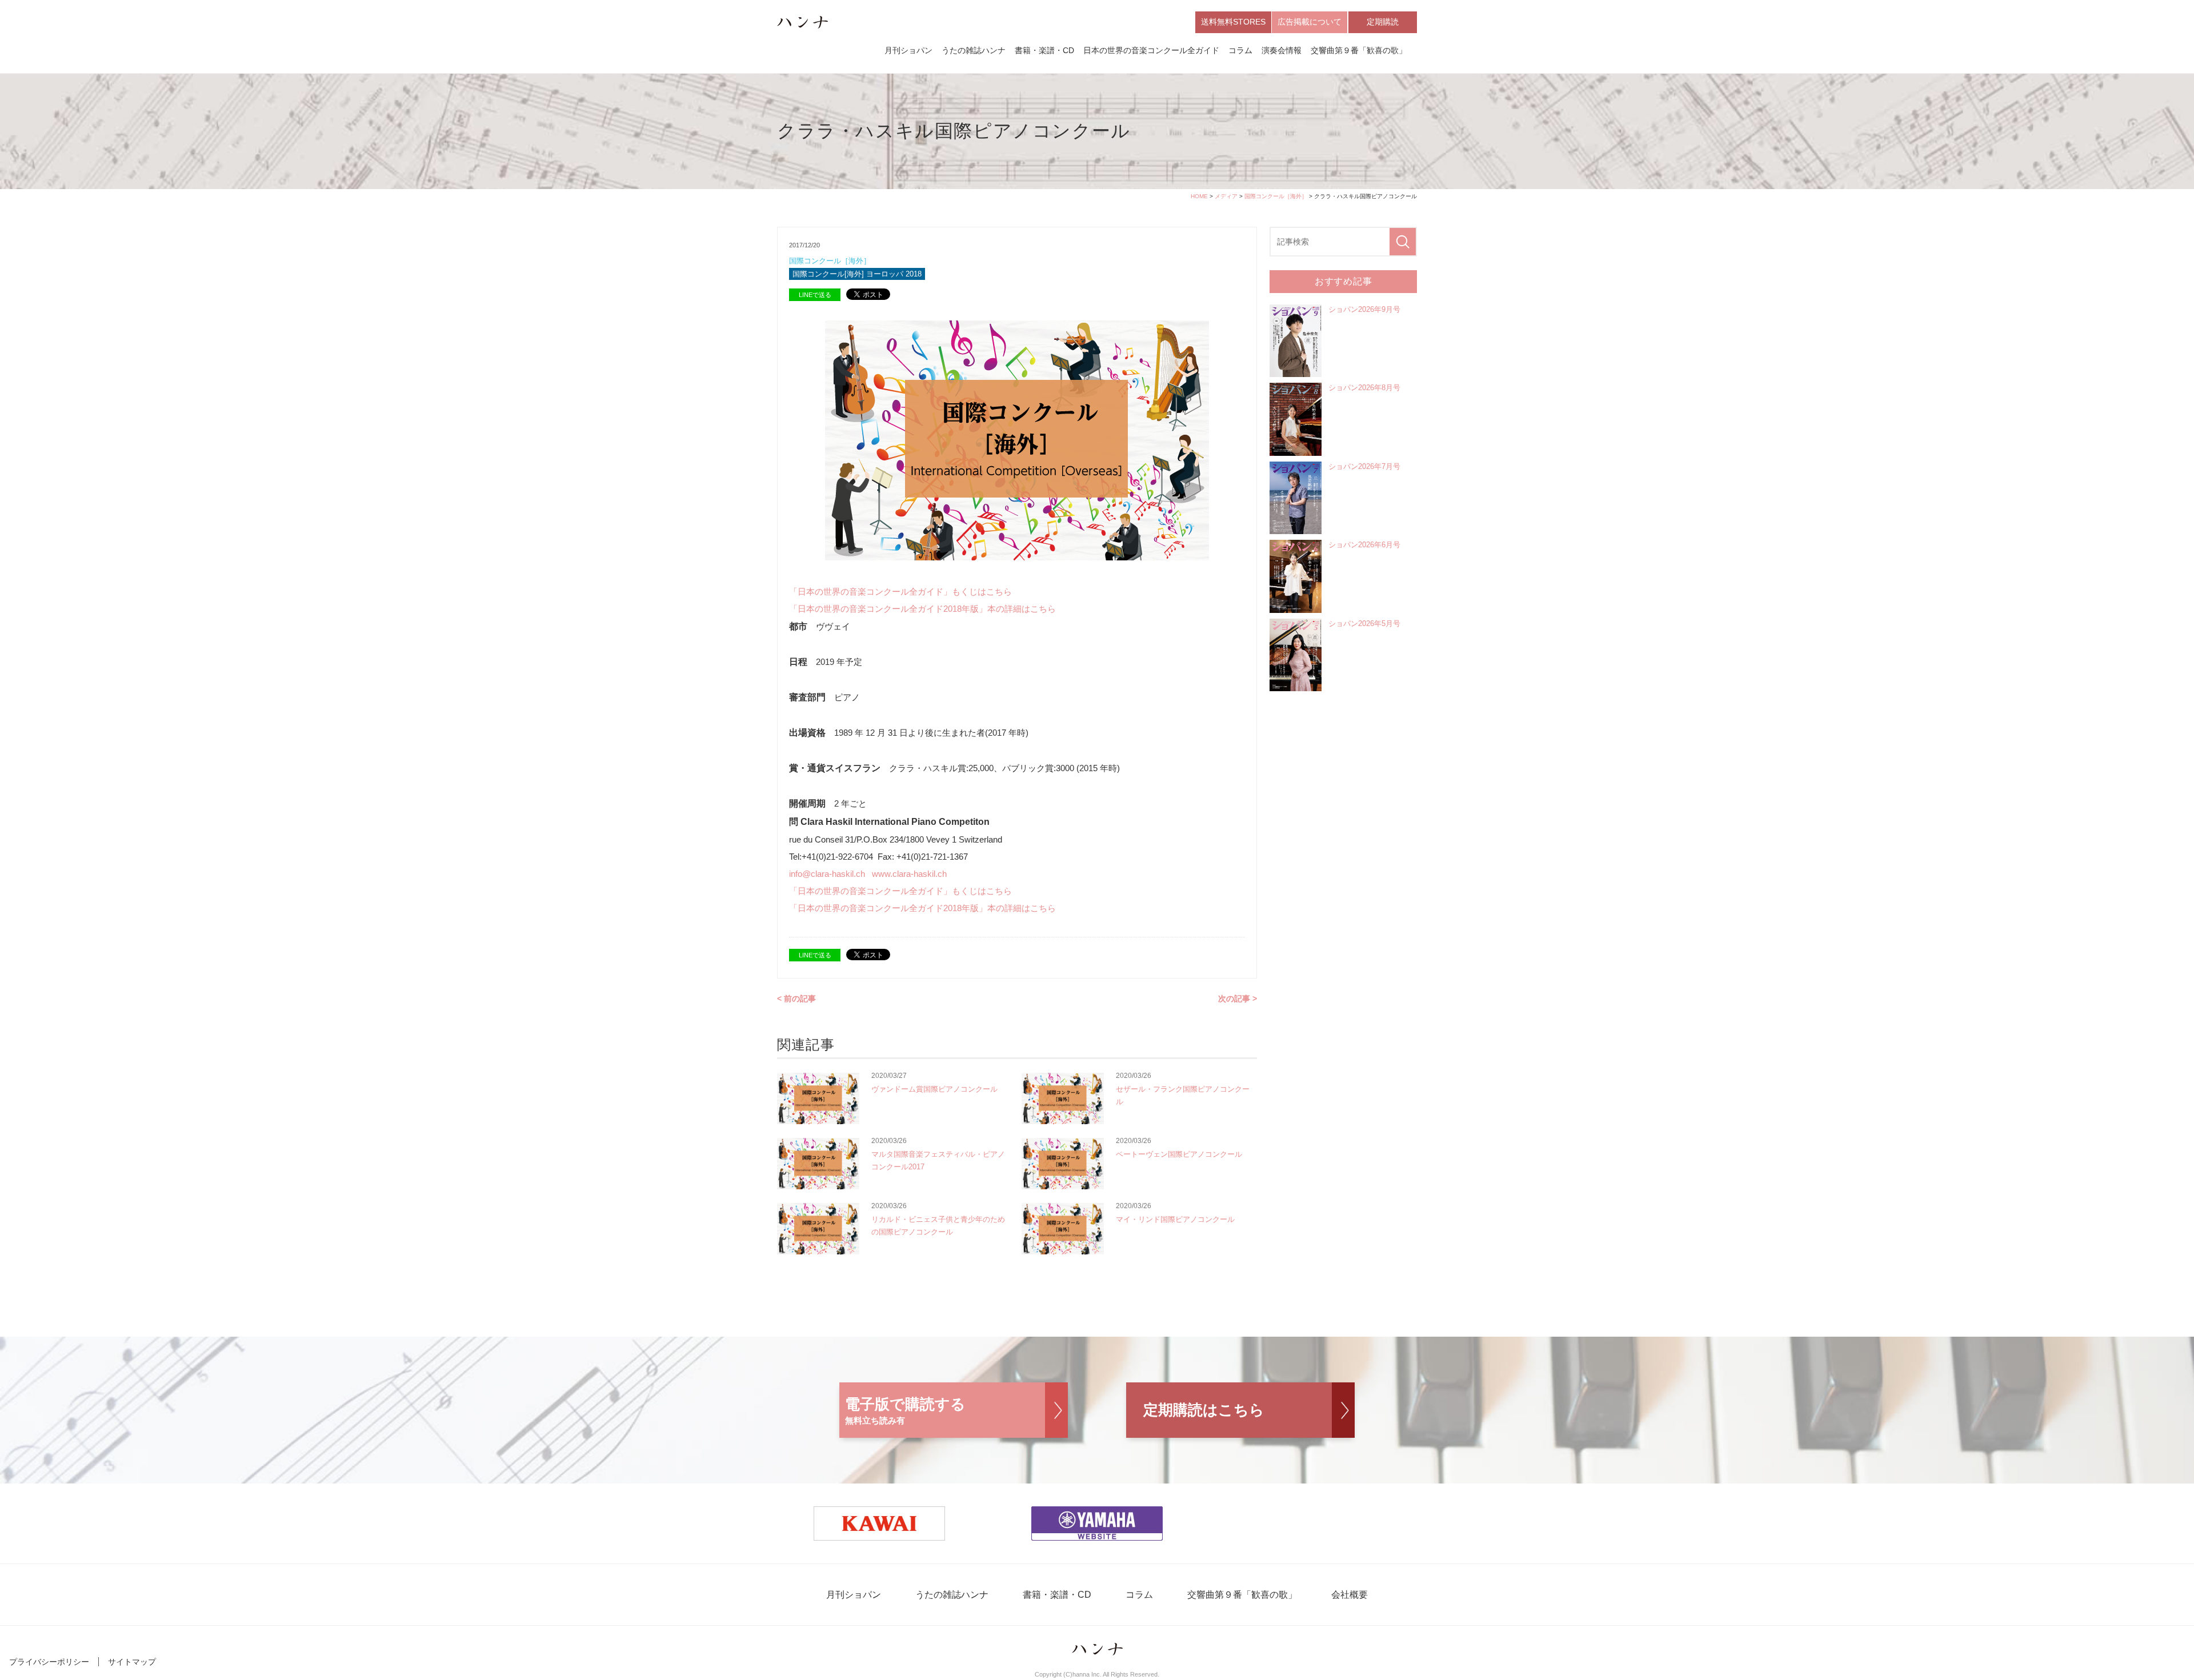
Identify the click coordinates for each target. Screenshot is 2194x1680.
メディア (1226, 196)
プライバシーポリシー (49, 1662)
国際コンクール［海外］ (1276, 196)
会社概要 (1350, 1595)
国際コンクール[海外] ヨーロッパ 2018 (857, 274)
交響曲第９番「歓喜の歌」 (1359, 50)
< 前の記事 (796, 999)
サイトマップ (132, 1662)
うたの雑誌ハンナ (974, 50)
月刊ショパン (908, 50)
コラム (1240, 50)
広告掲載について (1310, 22)
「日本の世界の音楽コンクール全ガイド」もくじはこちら (900, 592)
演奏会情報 (1282, 50)
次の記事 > (1238, 999)
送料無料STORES (1233, 22)
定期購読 (1383, 22)
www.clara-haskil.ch (909, 874)
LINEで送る (815, 295)
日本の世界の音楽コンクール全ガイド (1151, 50)
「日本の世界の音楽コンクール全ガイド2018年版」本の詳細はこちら (922, 609)
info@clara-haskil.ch (828, 874)
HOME (1199, 196)
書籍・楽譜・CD (1044, 50)
